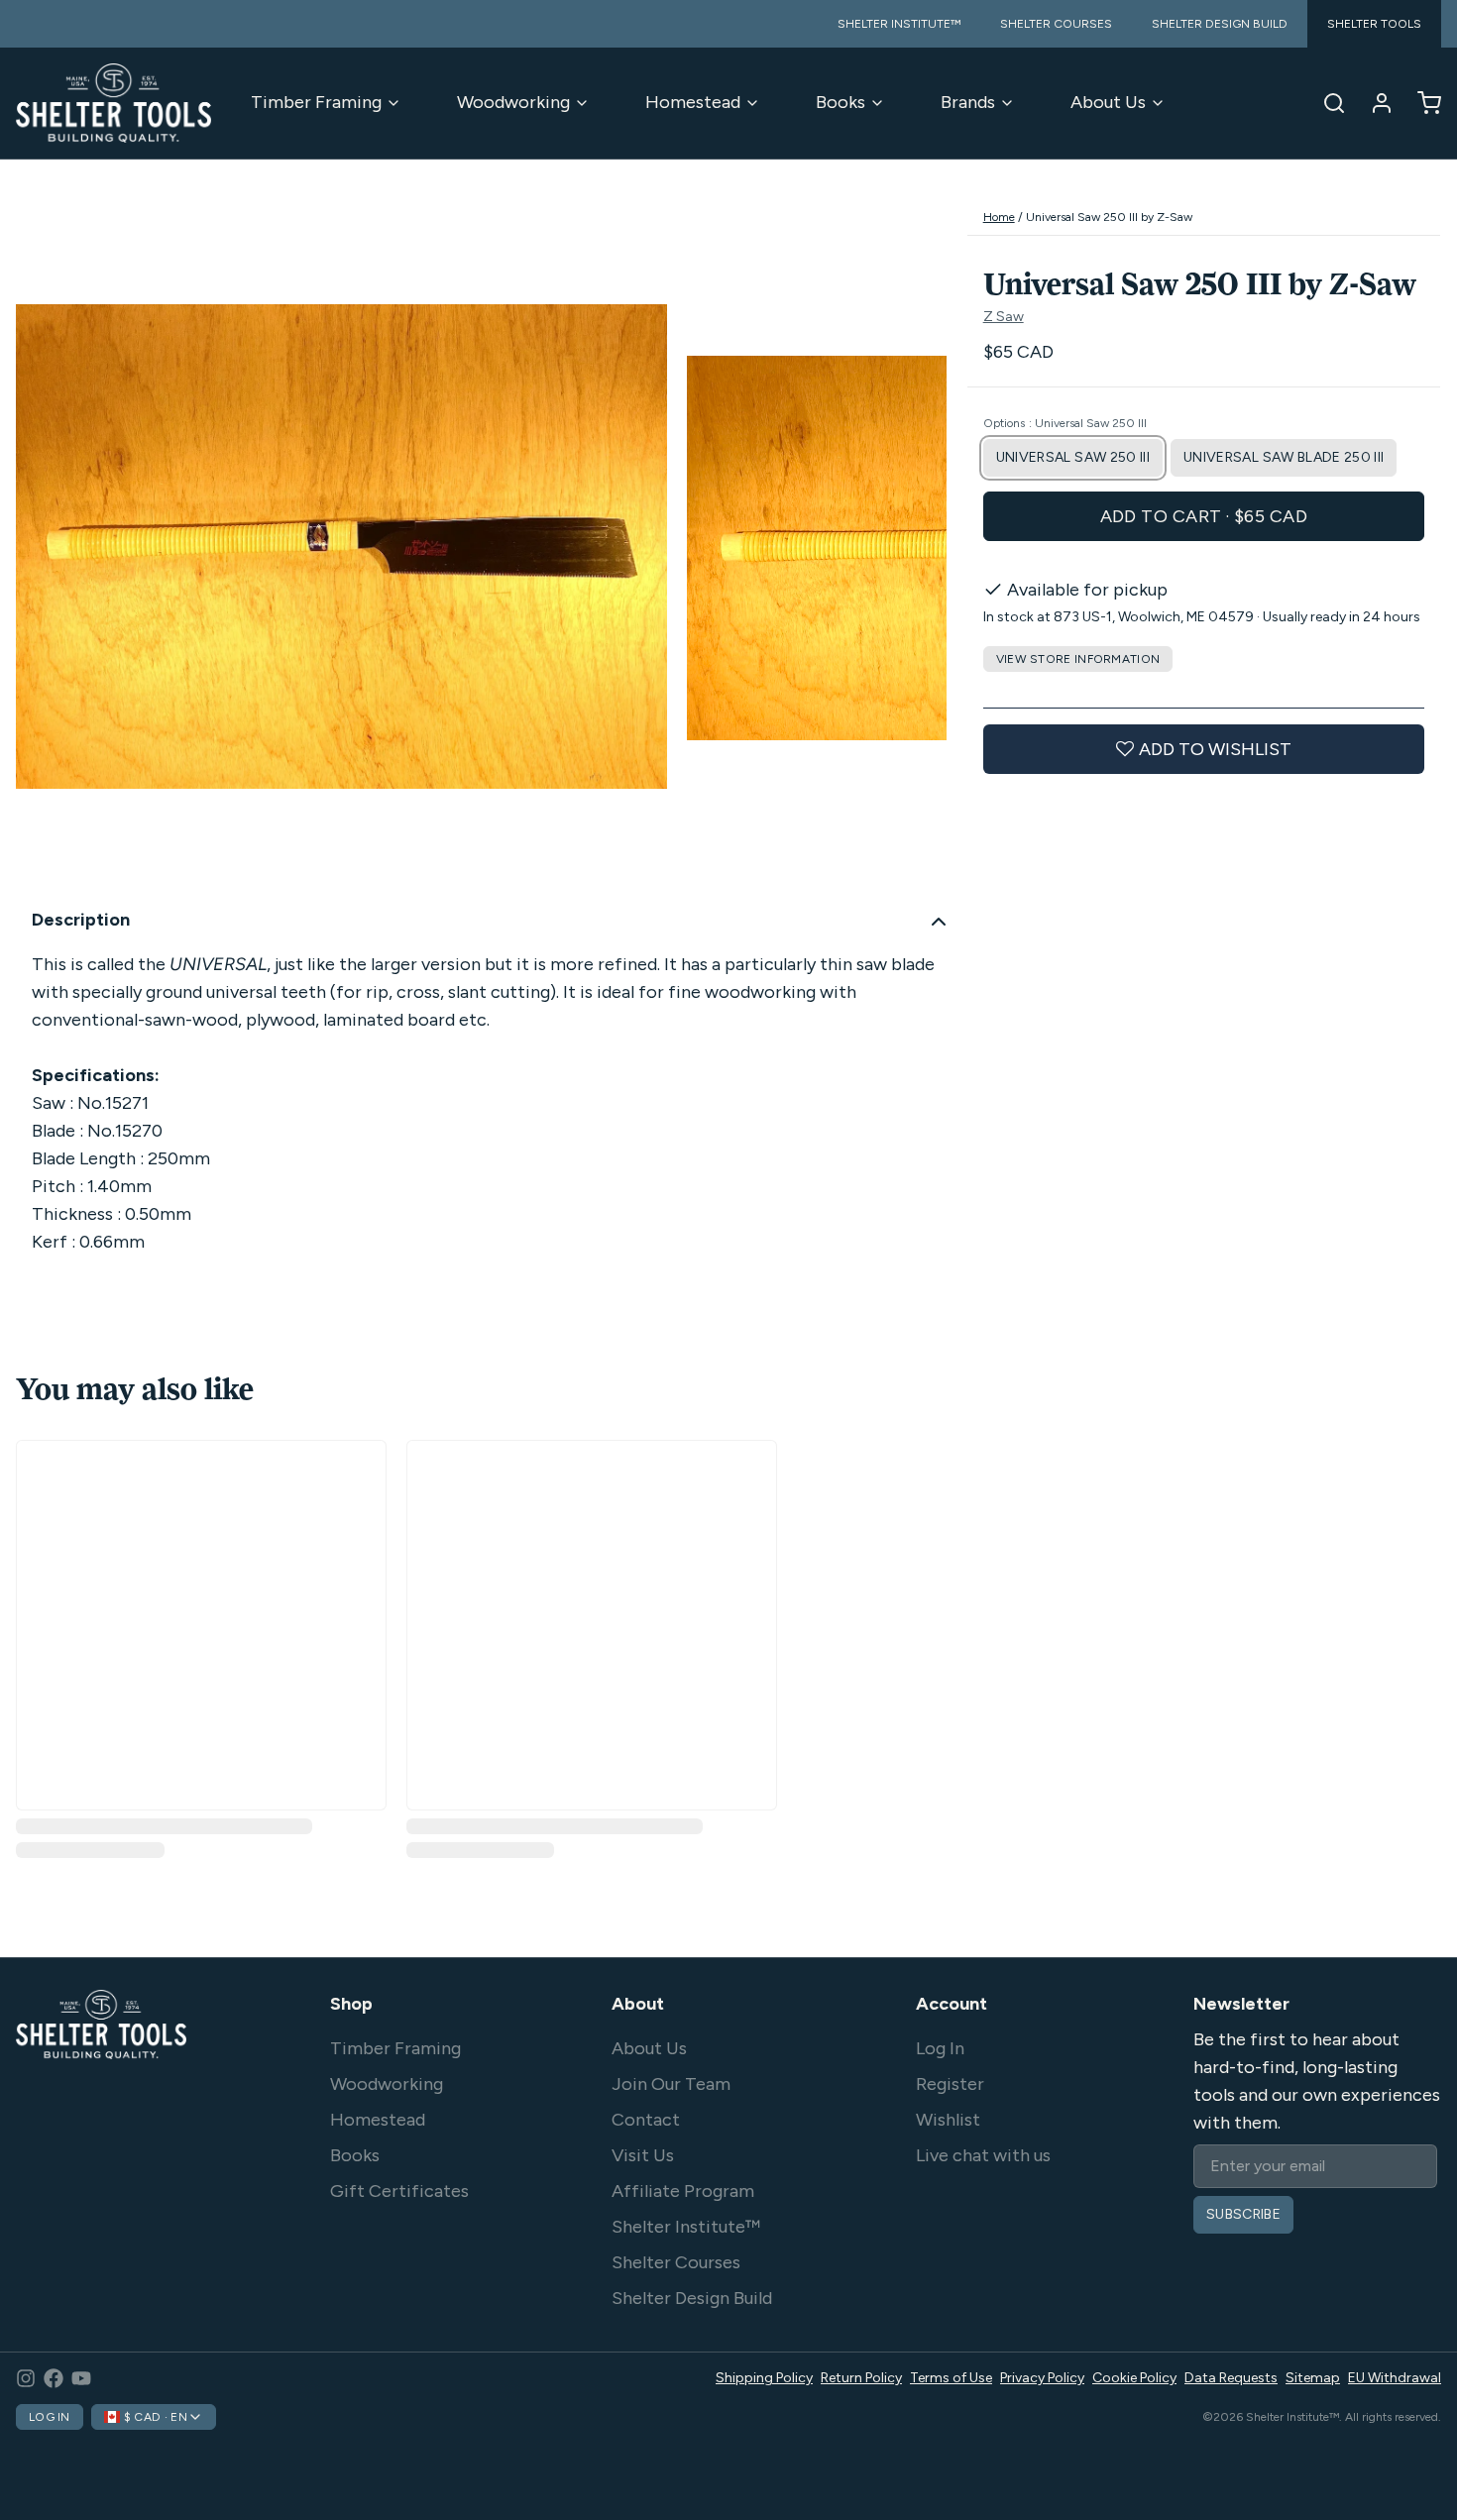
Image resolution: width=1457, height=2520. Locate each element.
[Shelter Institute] (113, 103)
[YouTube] (81, 2378)
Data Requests (1231, 2378)
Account (952, 2004)
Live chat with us (983, 2155)
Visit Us (643, 2155)
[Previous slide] (47, 545)
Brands (968, 102)
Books (841, 102)
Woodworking (513, 102)
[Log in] (1374, 103)
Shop (351, 2004)
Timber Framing (316, 102)
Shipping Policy (764, 2378)
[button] (1204, 516)
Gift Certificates (399, 2191)
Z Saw (1004, 317)
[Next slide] (916, 545)
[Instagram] (26, 2378)
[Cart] (1421, 103)
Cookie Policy (1134, 2378)
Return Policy (861, 2378)
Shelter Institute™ (686, 2227)
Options (1065, 423)
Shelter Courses (676, 2262)
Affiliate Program (683, 2191)
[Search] (1326, 103)
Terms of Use (951, 2378)
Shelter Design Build (692, 2298)
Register (950, 2084)
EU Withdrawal (1395, 2378)
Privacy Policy (1042, 2378)
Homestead (693, 102)
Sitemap (1313, 2378)
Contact (646, 2120)
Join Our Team (671, 2084)
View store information (1078, 659)
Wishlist (948, 2120)
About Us (1108, 102)
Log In (940, 2048)
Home (999, 217)
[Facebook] (54, 2378)
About (638, 2004)
